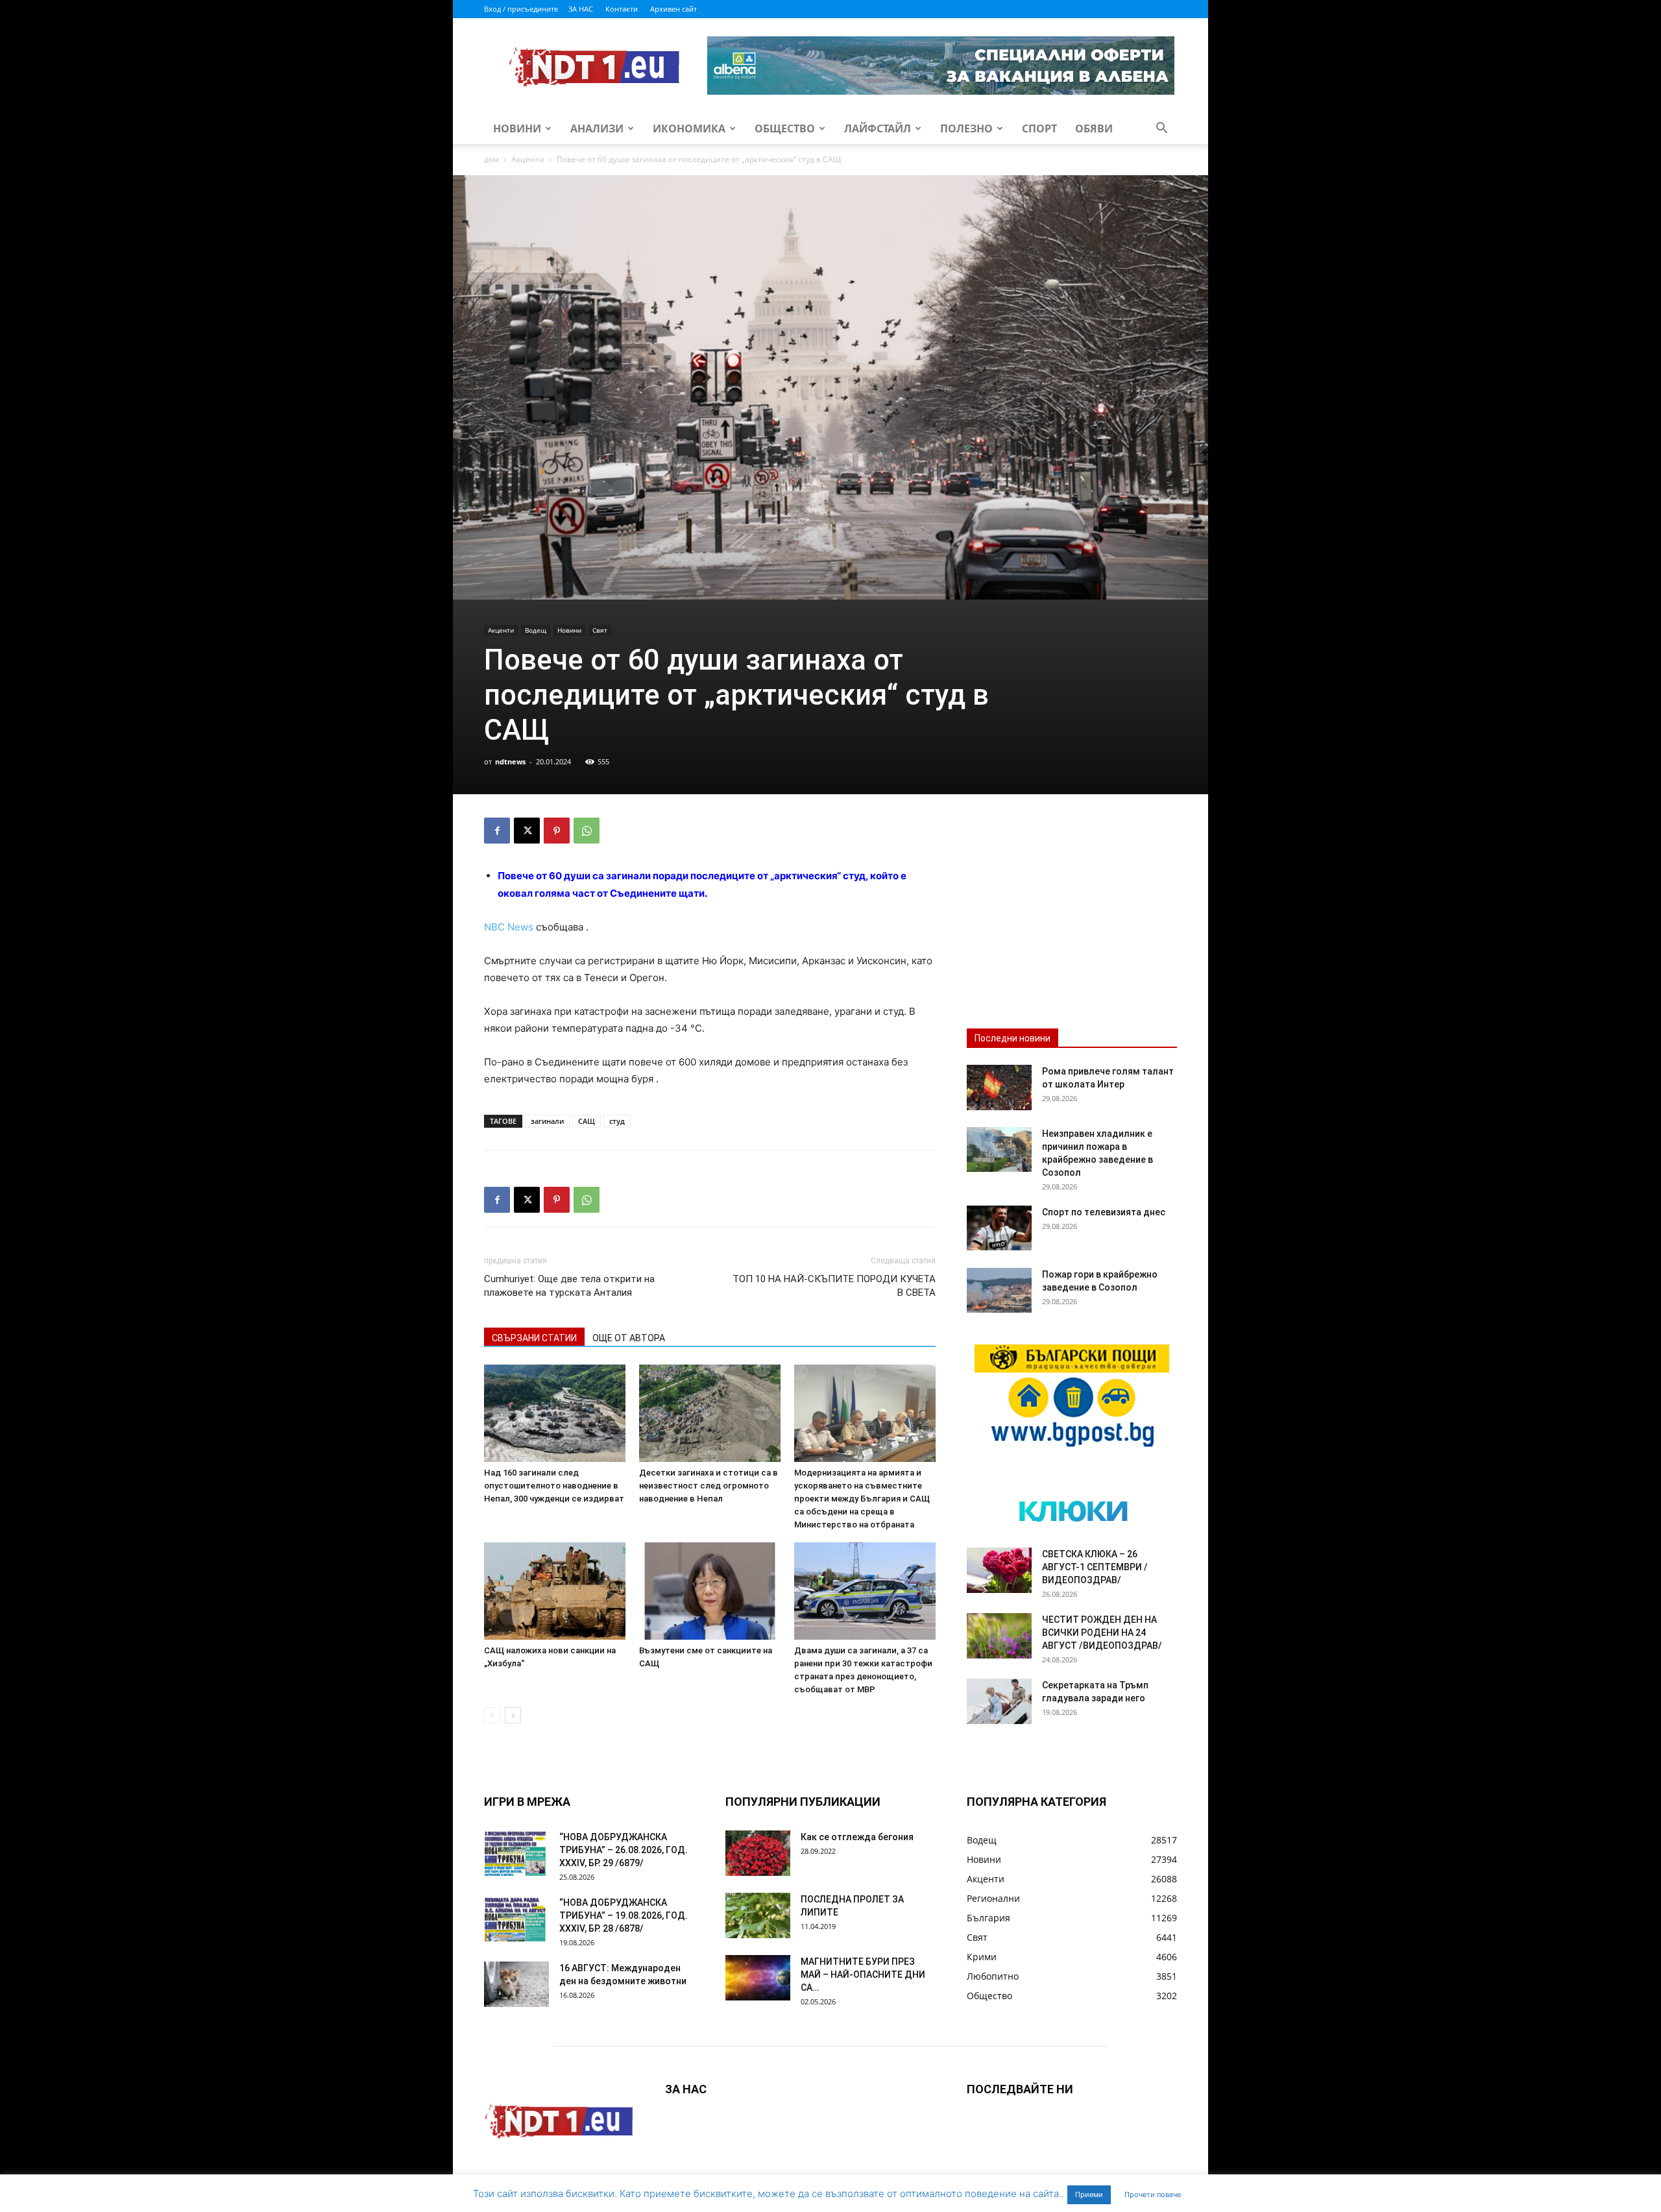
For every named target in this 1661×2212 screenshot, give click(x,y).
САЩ (587, 1121)
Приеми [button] (1089, 2194)
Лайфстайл (878, 128)
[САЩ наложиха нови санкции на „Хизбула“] (555, 1591)
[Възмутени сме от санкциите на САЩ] (710, 1591)
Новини (517, 128)
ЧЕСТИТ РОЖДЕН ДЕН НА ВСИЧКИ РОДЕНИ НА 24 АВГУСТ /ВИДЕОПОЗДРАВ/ (1102, 1633)
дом (491, 159)
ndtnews (510, 761)
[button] (1161, 129)
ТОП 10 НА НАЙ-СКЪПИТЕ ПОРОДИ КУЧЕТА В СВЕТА (834, 1286)
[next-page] (513, 1715)
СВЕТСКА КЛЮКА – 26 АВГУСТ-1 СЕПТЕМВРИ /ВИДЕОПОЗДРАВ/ (1095, 1567)
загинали (547, 1121)
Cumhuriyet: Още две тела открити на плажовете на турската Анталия (569, 1286)
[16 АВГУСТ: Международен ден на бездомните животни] (516, 1984)
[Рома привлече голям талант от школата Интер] (999, 1088)
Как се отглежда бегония (857, 1837)
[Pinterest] (557, 831)
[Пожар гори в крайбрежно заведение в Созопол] (999, 1290)
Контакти (622, 9)
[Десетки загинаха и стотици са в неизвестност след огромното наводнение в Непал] (710, 1413)
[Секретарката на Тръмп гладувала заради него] (999, 1701)
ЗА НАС (581, 9)
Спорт (1039, 128)
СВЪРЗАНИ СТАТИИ (534, 1338)
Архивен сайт (673, 9)
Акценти (528, 159)
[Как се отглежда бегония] (758, 1853)
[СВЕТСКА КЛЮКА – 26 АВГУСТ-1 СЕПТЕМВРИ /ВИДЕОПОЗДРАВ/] (999, 1570)
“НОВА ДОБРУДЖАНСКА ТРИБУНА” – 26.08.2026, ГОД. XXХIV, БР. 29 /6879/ (624, 1850)
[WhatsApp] (587, 831)
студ (617, 1121)
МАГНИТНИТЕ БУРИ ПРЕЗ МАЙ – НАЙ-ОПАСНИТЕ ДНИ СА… (863, 1975)
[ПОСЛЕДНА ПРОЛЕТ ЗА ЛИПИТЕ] (758, 1915)
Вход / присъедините (521, 9)
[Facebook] (497, 831)
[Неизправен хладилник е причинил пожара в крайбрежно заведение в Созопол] (999, 1149)
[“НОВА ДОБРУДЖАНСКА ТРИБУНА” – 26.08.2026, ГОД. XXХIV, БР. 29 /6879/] (516, 1853)
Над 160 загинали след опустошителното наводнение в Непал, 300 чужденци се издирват (554, 1486)
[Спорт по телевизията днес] (999, 1228)
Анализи (597, 128)
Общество (785, 128)
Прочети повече (1153, 2194)
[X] (527, 831)
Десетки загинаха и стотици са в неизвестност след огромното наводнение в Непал (709, 1486)
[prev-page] (492, 1715)
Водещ (536, 630)
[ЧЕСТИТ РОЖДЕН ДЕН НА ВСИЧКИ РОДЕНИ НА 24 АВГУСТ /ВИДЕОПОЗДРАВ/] (999, 1636)
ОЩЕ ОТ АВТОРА (629, 1338)
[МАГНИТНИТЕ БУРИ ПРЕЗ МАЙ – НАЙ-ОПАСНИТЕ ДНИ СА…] (758, 1978)
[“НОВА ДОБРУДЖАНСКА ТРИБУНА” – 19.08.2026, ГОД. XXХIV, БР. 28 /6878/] (516, 1919)
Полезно (966, 128)
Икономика (689, 128)
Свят (600, 630)
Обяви (1094, 128)
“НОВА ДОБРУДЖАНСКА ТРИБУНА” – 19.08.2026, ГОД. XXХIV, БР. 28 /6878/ (624, 1915)
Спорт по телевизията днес (1104, 1212)
